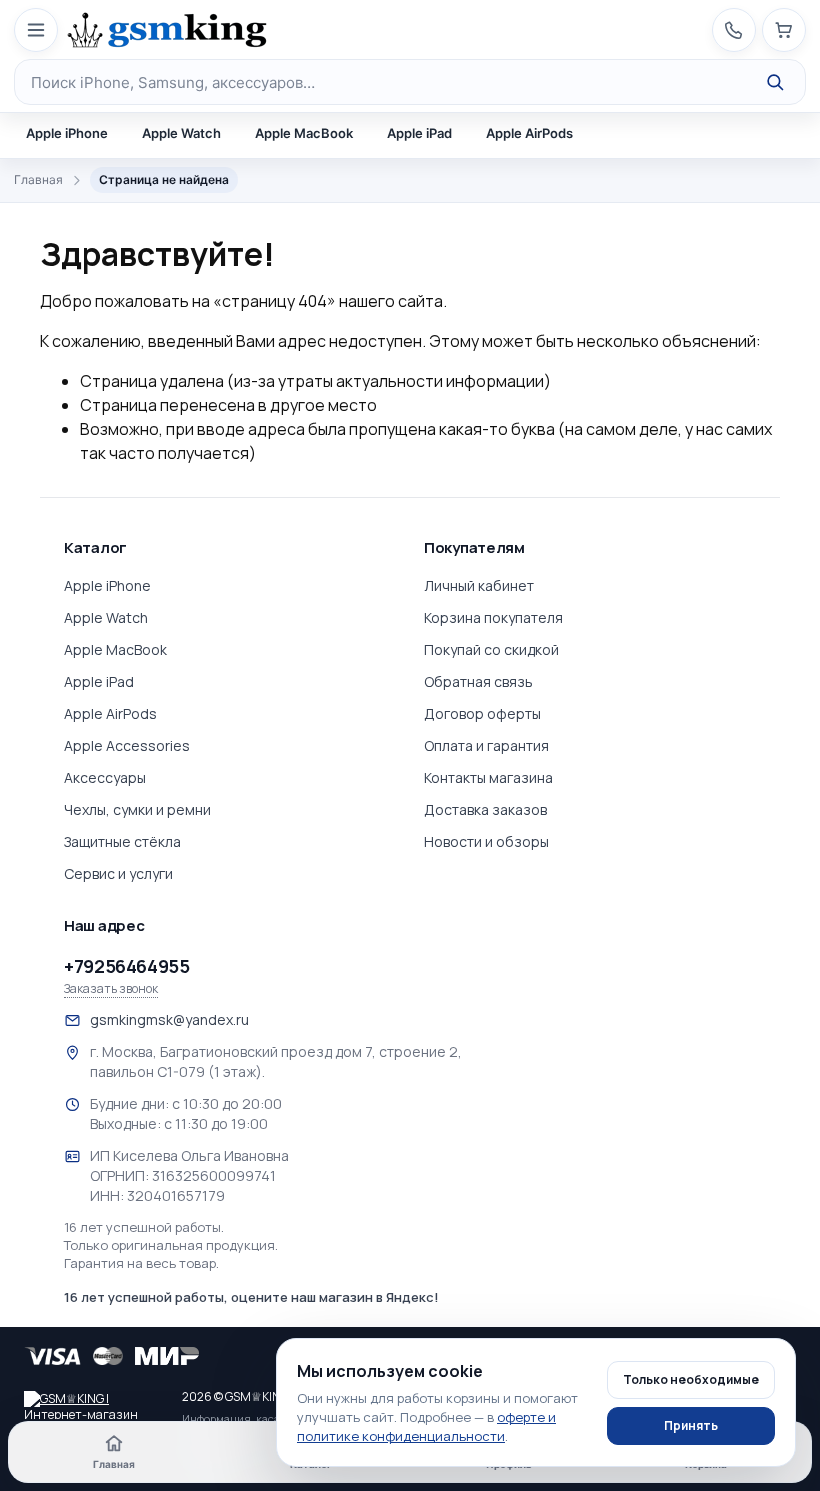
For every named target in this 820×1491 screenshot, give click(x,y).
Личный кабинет (479, 585)
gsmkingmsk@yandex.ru (169, 1019)
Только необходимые (691, 1379)
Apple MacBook (304, 133)
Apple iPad (419, 133)
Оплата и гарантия (486, 745)
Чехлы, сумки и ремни (137, 809)
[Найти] (775, 82)
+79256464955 (127, 966)
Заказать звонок (111, 989)
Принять (691, 1425)
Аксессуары (105, 777)
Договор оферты (482, 713)
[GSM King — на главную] (167, 30)
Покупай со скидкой (491, 649)
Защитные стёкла (122, 841)
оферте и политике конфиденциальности (426, 1426)
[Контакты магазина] (734, 30)
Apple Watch (181, 133)
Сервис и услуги (118, 873)
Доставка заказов (485, 809)
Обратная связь (478, 681)
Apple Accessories (127, 745)
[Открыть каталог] (36, 30)
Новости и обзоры (486, 841)
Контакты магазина (488, 777)
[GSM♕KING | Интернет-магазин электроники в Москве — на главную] (94, 1405)
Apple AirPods (529, 133)
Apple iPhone (67, 133)
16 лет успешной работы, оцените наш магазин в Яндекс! (251, 1297)
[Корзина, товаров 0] (784, 30)
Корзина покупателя (493, 617)
